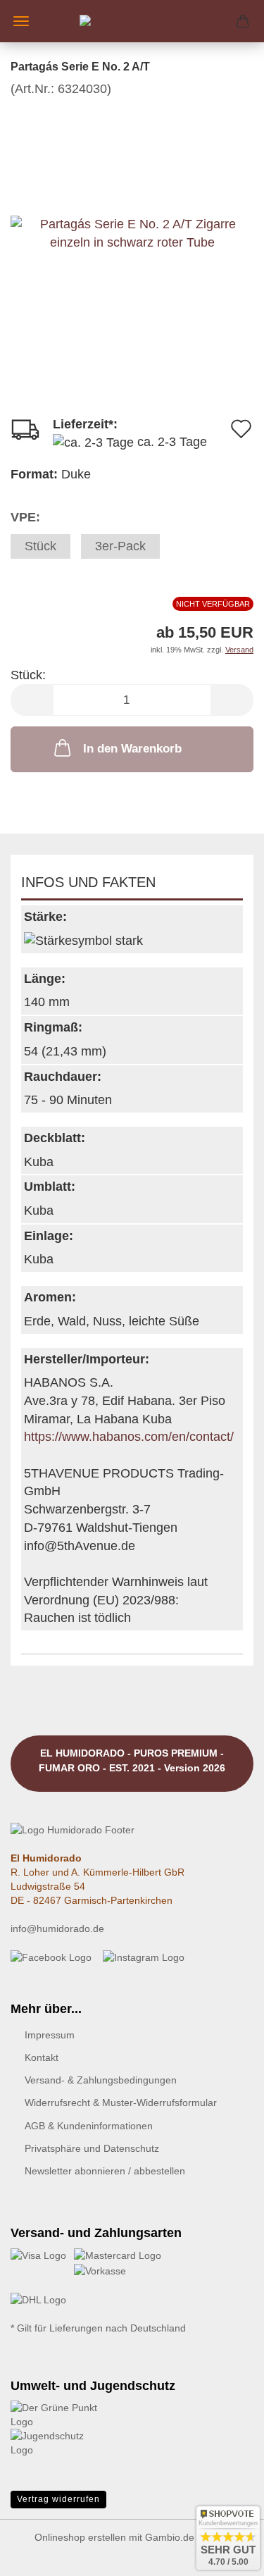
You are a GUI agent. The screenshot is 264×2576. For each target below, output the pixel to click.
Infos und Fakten (88, 882)
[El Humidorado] (132, 21)
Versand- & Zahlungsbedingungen (101, 2080)
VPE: (25, 517)
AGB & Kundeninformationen (89, 2126)
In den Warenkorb (132, 749)
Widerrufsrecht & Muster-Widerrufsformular (121, 2103)
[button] (32, 700)
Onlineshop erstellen (80, 2537)
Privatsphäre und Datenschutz (92, 2148)
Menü (21, 21)
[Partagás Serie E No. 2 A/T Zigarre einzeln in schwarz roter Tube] (132, 203)
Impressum (50, 2035)
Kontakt (42, 2057)
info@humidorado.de (57, 1928)
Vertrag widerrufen (58, 2499)
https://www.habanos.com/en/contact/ (129, 1437)
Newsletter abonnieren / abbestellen (105, 2171)
